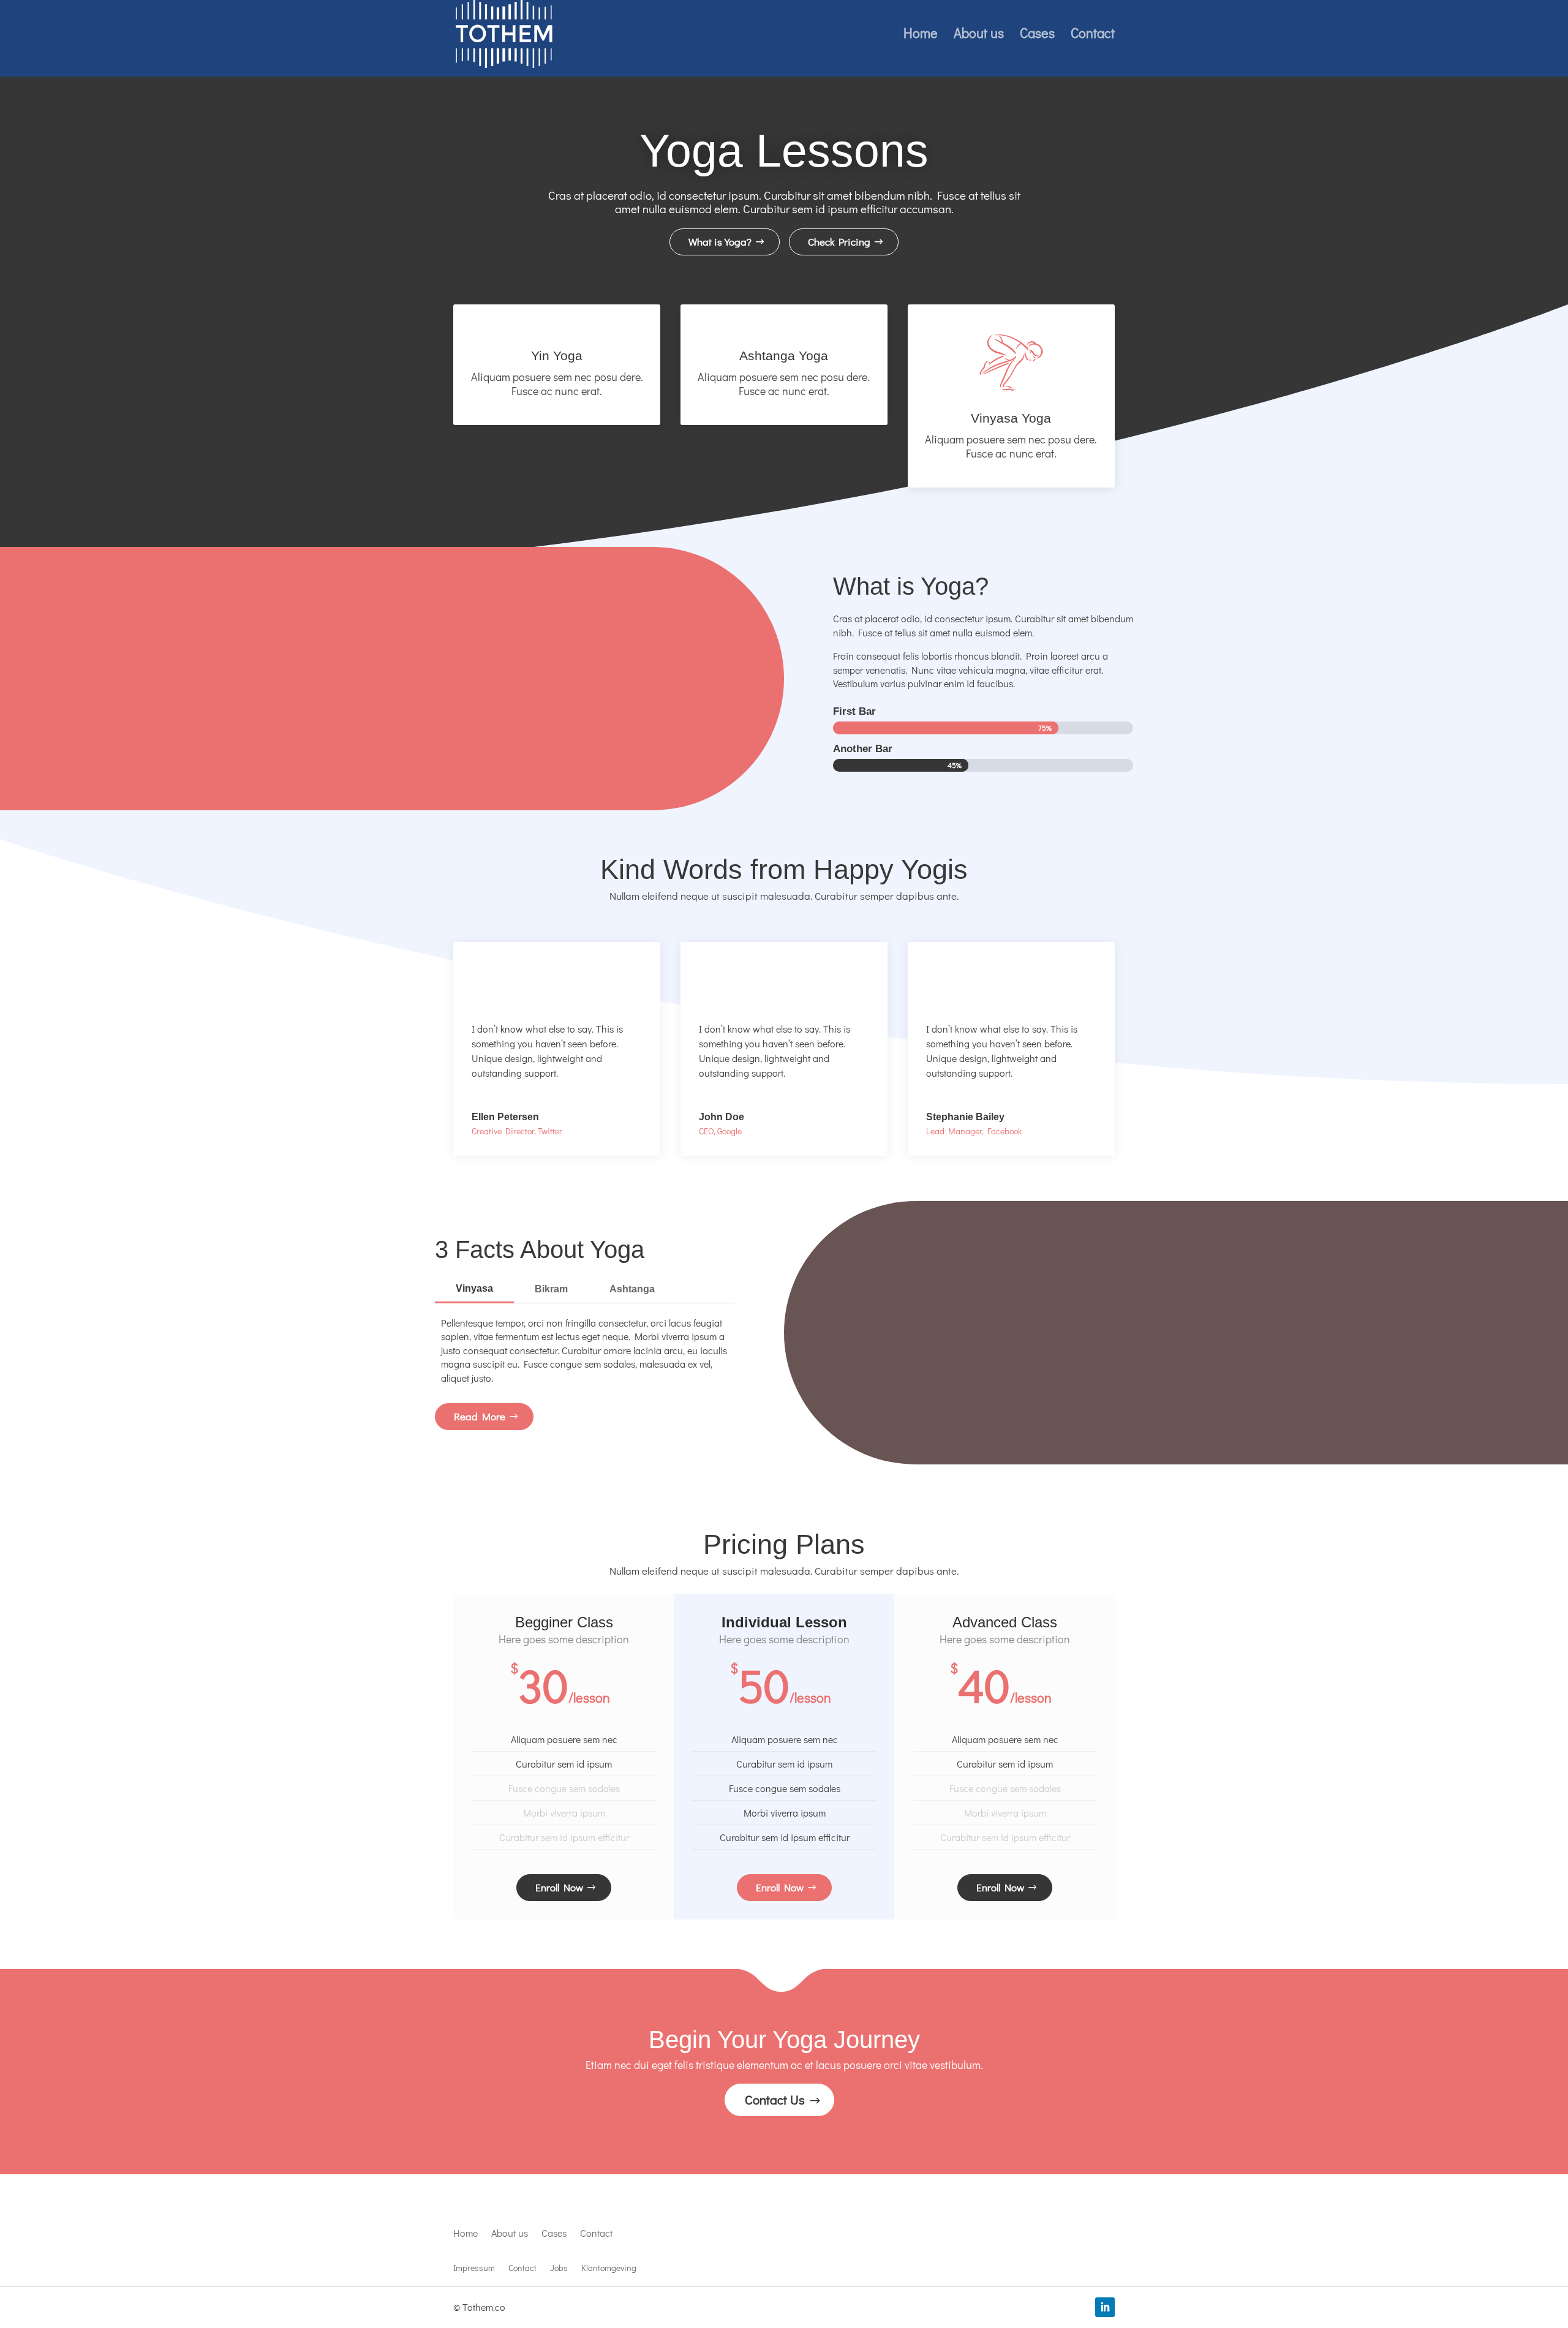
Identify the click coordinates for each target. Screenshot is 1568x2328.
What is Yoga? (720, 242)
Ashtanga (632, 1289)
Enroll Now (559, 1887)
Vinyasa (474, 1288)
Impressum (474, 2269)
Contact (1093, 35)
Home (921, 35)
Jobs (559, 2269)
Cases (1037, 35)
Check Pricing (839, 242)
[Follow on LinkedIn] (1105, 2307)
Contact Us (775, 2100)
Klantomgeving (609, 2269)
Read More (480, 1416)
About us (979, 35)
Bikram (551, 1289)
